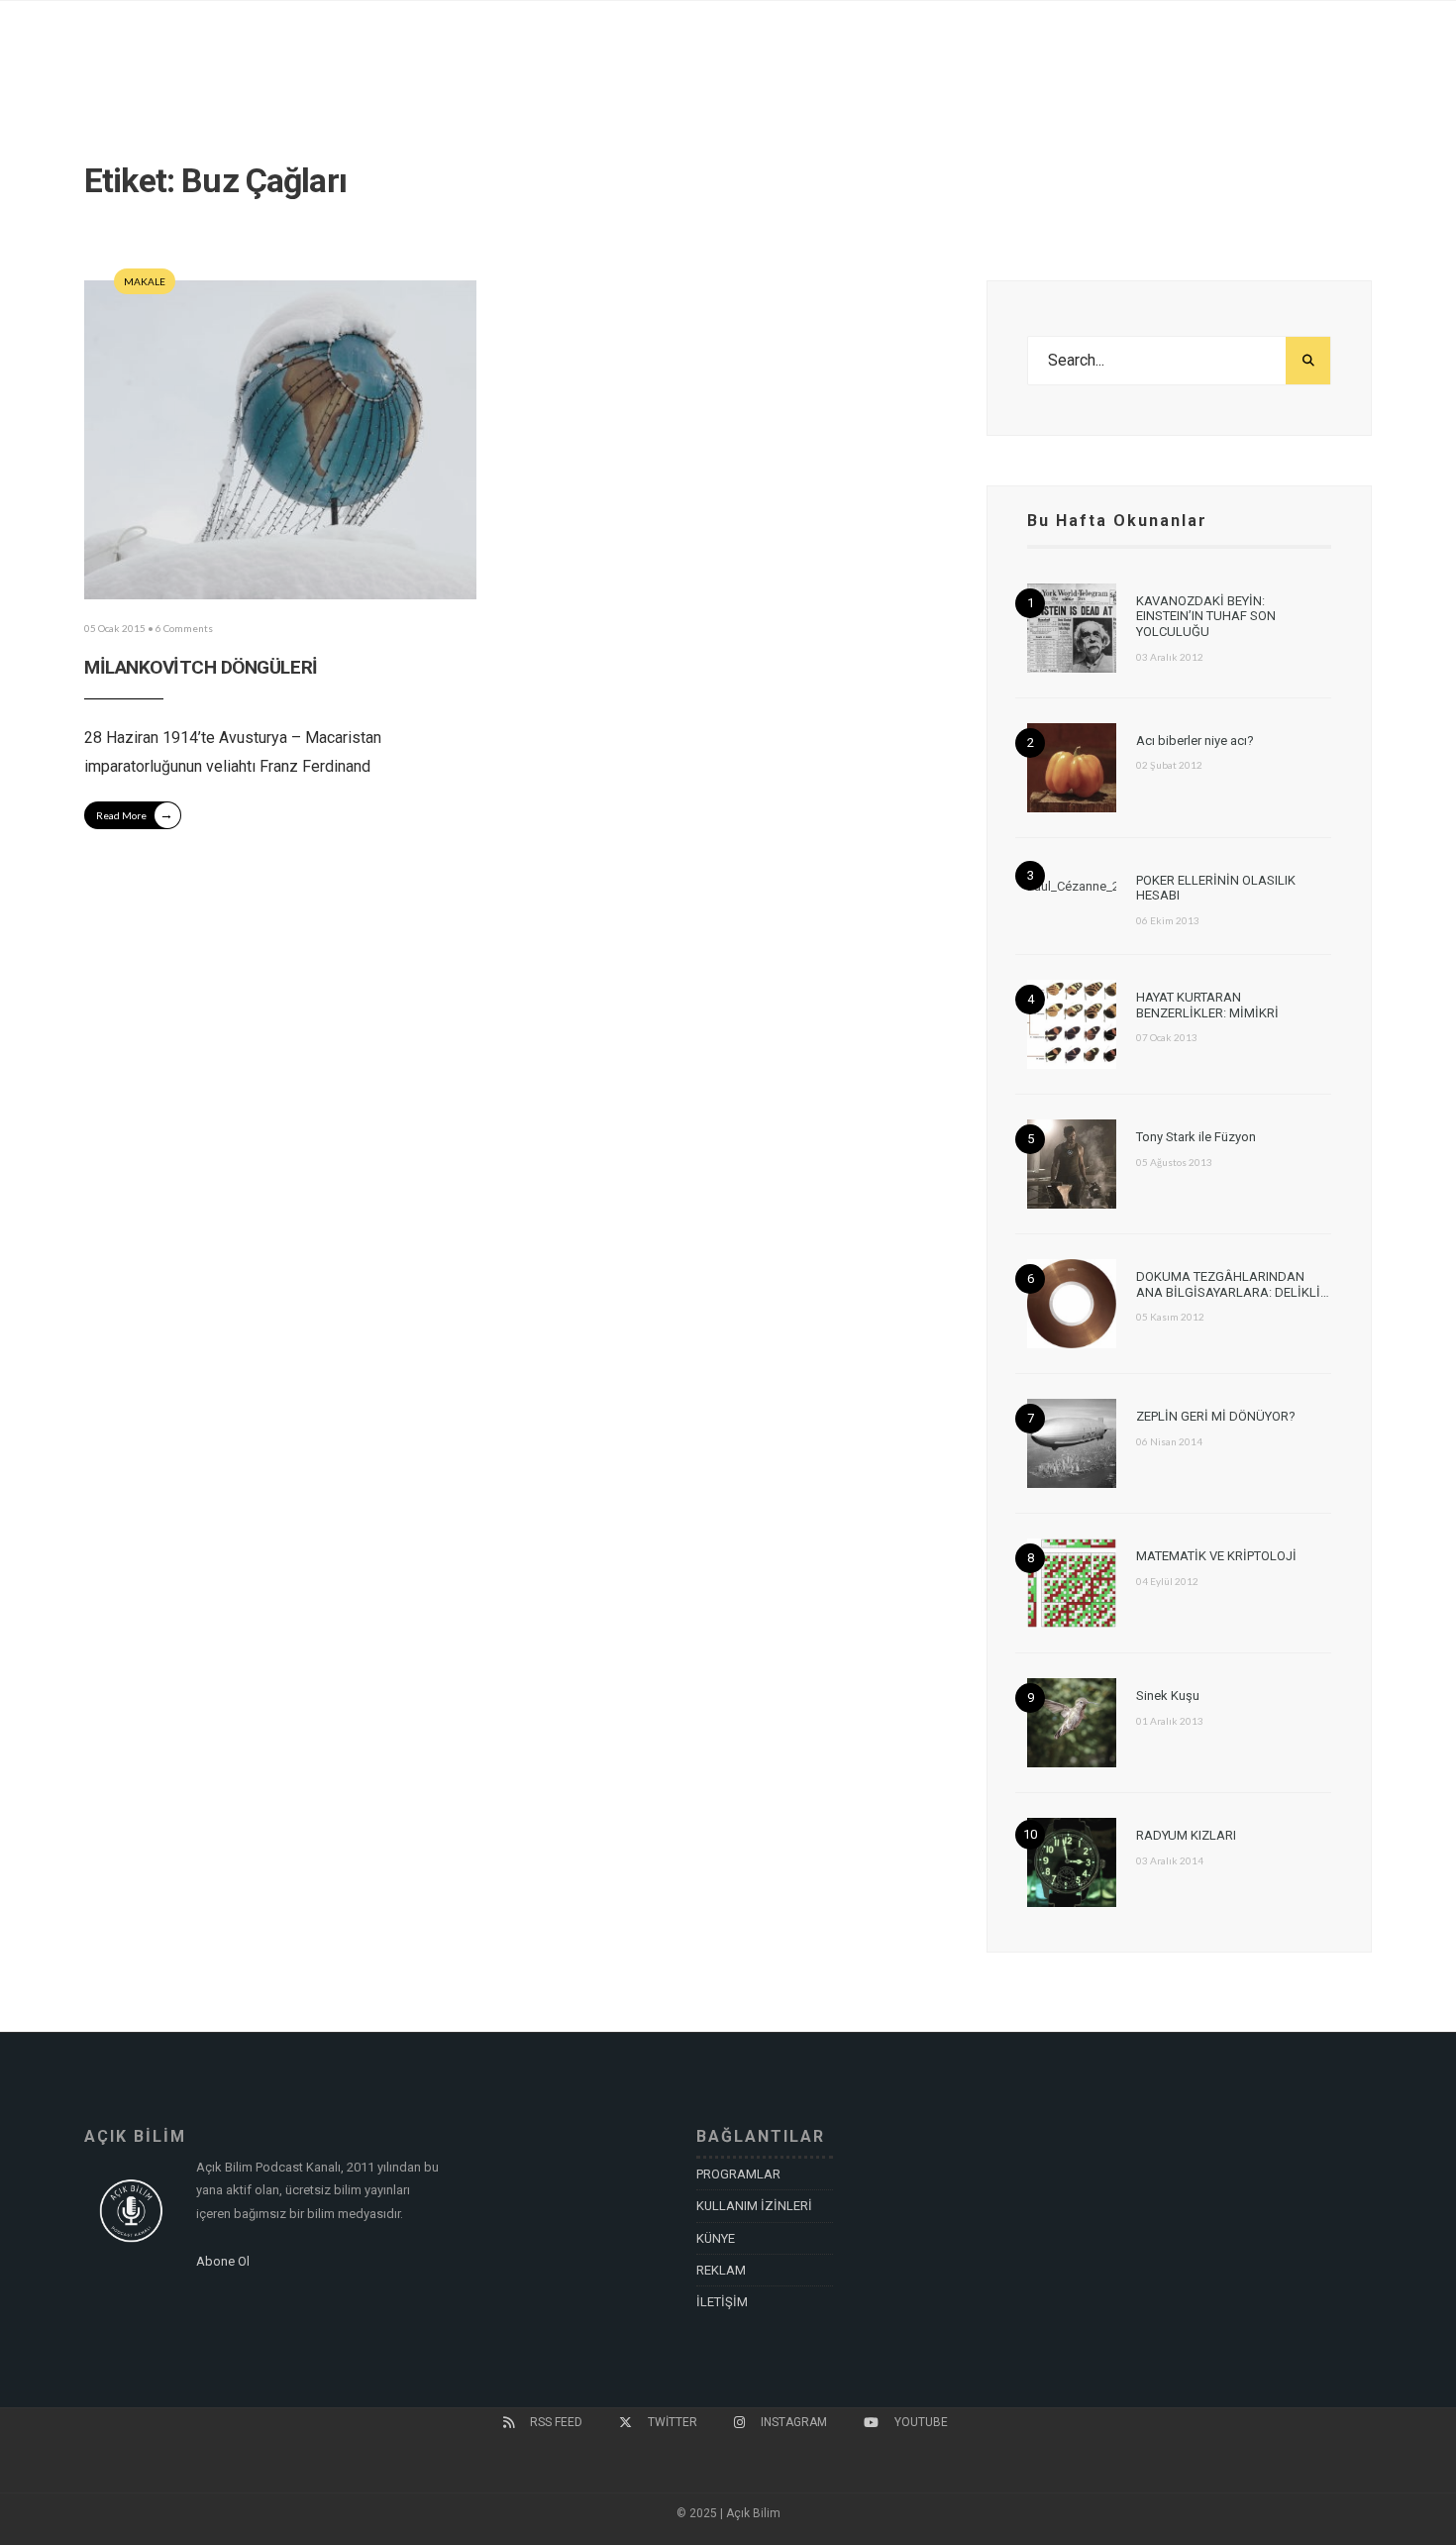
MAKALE (145, 281)
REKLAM (721, 2270)
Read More (135, 814)
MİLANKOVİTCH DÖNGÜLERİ (201, 667)
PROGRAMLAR (738, 2174)
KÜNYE (716, 2238)
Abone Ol (223, 2261)
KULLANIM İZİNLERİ (754, 2206)
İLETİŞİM (722, 2302)
